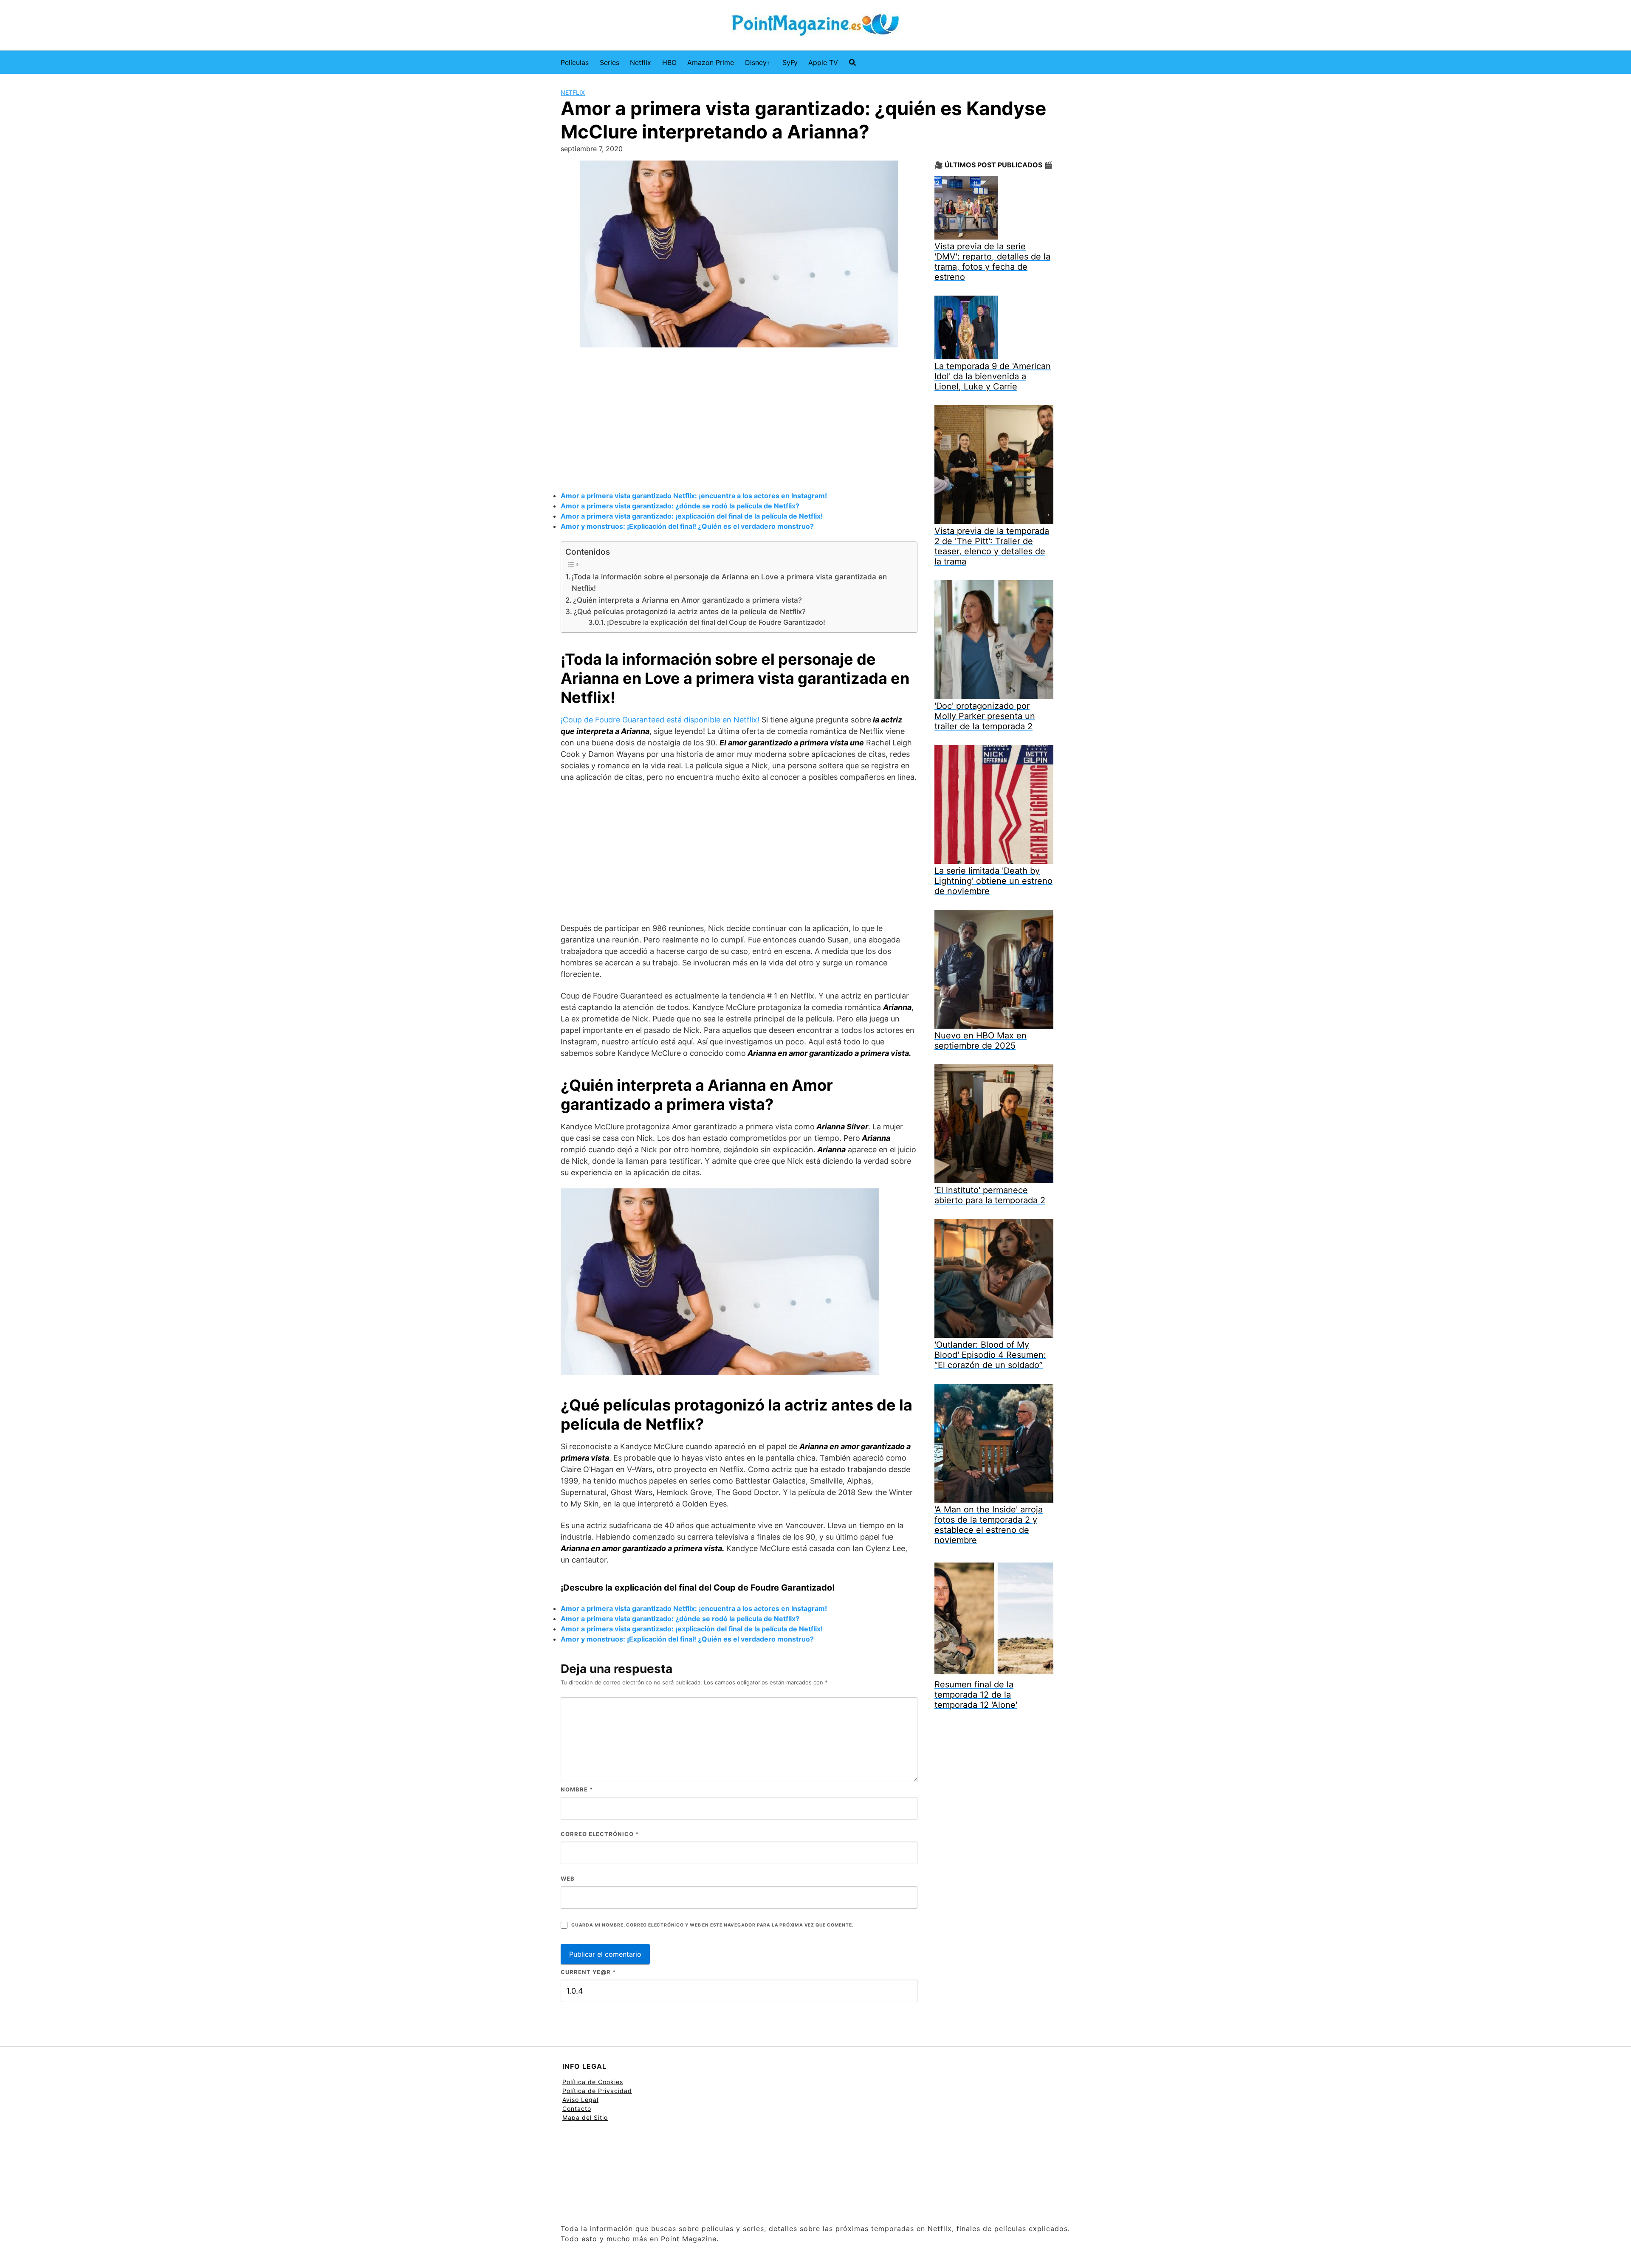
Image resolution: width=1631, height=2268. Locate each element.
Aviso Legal (580, 2100)
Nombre (577, 1789)
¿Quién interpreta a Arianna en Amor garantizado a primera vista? (687, 600)
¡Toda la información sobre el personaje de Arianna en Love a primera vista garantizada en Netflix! (729, 582)
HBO (669, 62)
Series (610, 62)
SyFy (790, 62)
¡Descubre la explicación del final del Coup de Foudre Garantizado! (716, 622)
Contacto (577, 2109)
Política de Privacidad (597, 2091)
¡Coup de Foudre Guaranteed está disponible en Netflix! (660, 720)
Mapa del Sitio (585, 2117)
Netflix (641, 62)
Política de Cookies (593, 2082)
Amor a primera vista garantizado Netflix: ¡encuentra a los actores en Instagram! (694, 496)
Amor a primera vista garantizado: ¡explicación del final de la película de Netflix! (692, 516)
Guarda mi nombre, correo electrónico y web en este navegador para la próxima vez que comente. (712, 1925)
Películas (575, 62)
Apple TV (823, 62)
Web (568, 1879)
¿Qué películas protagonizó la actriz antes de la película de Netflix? (690, 611)
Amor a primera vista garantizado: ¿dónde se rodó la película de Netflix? (680, 506)
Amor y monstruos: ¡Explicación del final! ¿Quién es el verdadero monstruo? (687, 526)
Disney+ (758, 62)
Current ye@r (588, 1972)
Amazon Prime (711, 62)
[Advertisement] (739, 420)
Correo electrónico (600, 1834)
